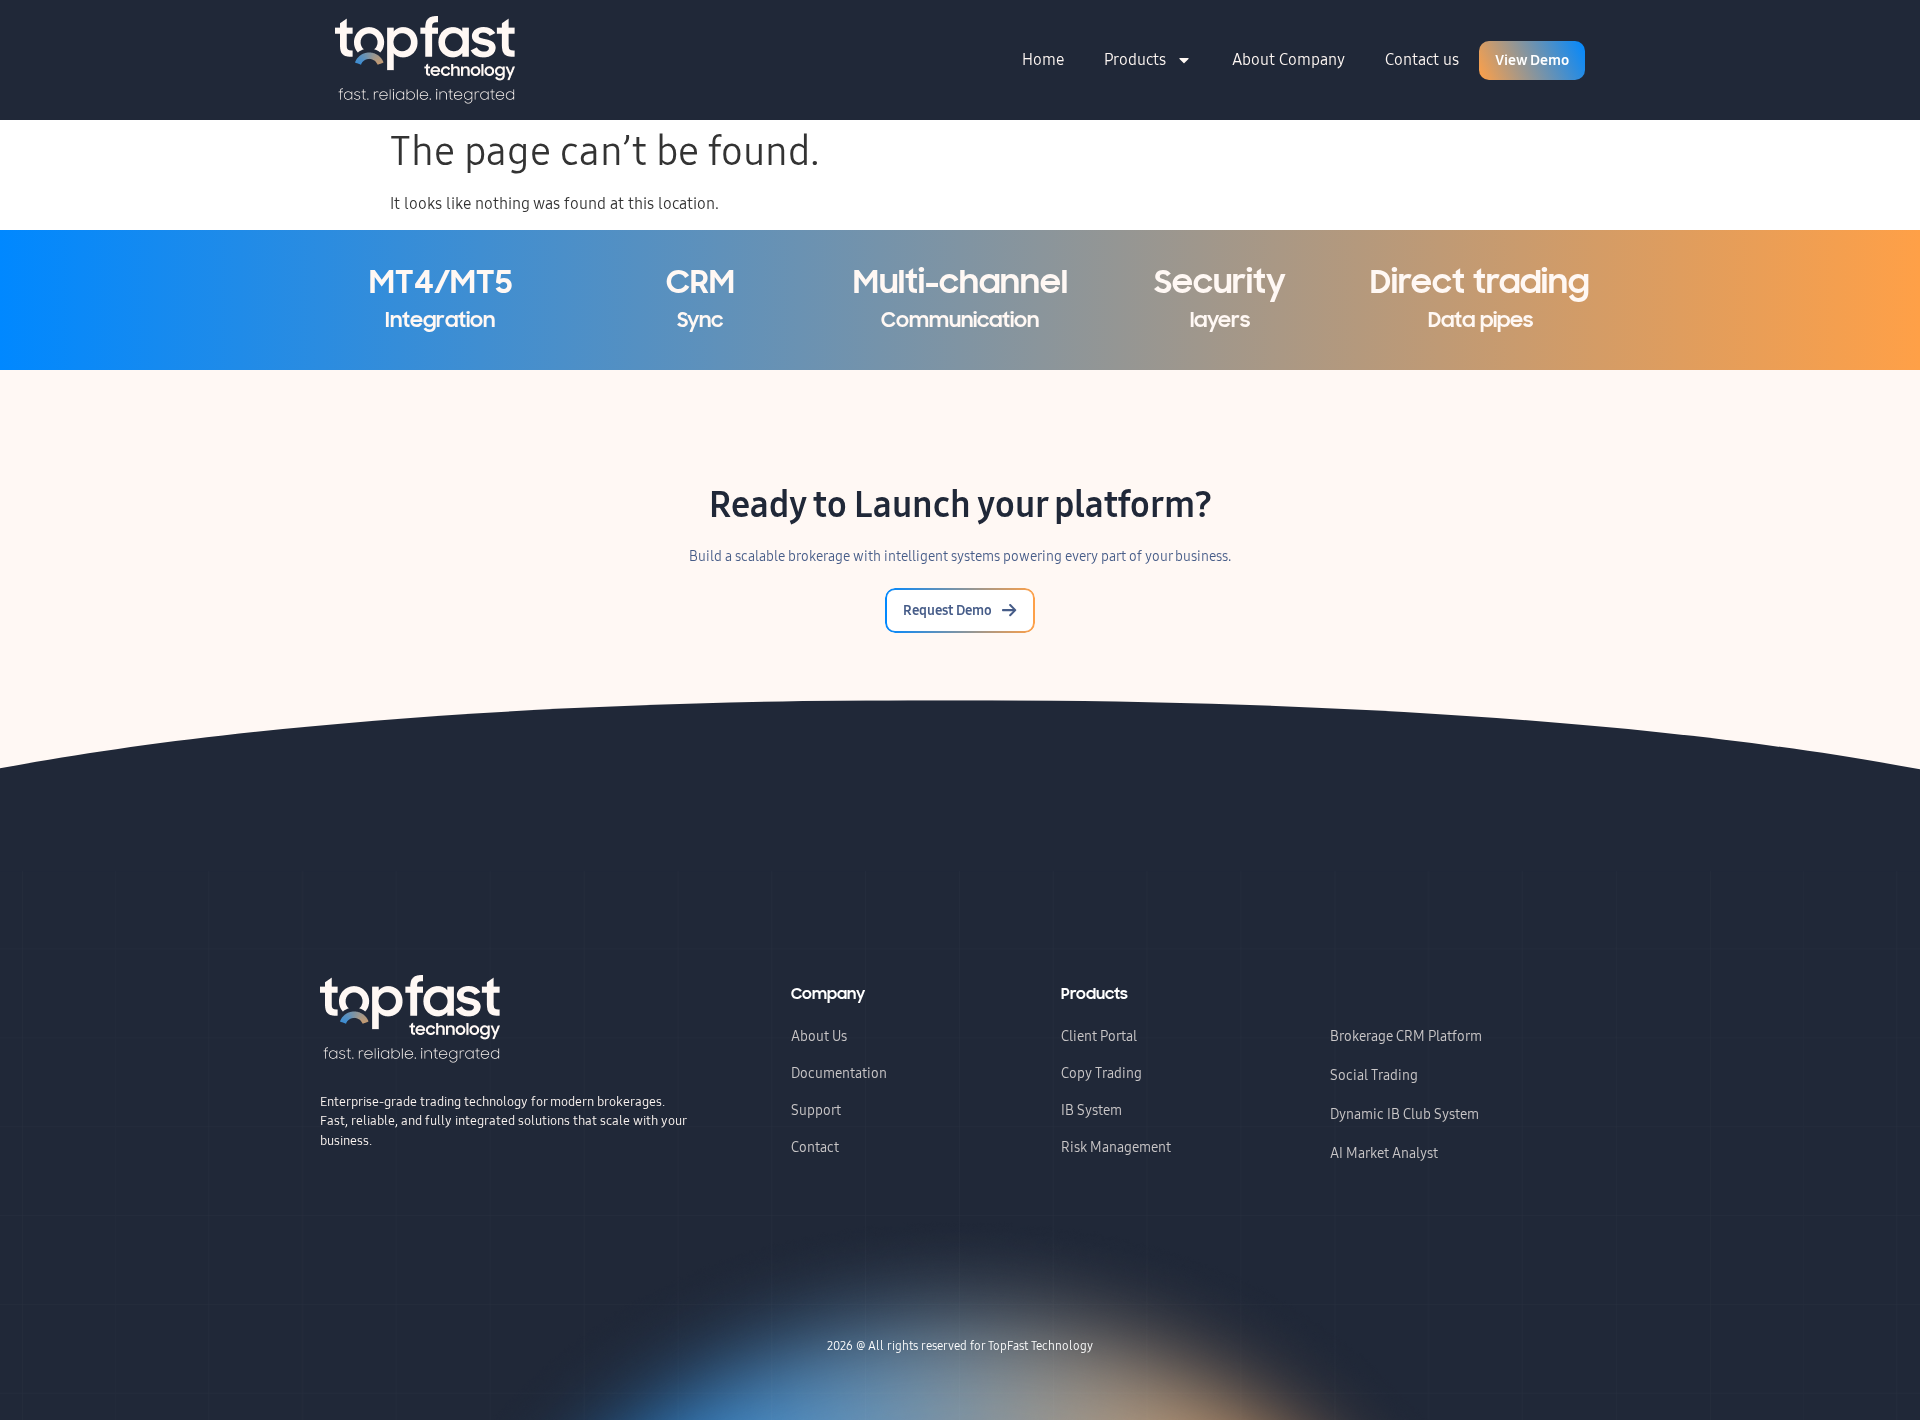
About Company (1288, 59)
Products (1135, 59)
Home (1043, 59)
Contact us (1422, 59)
